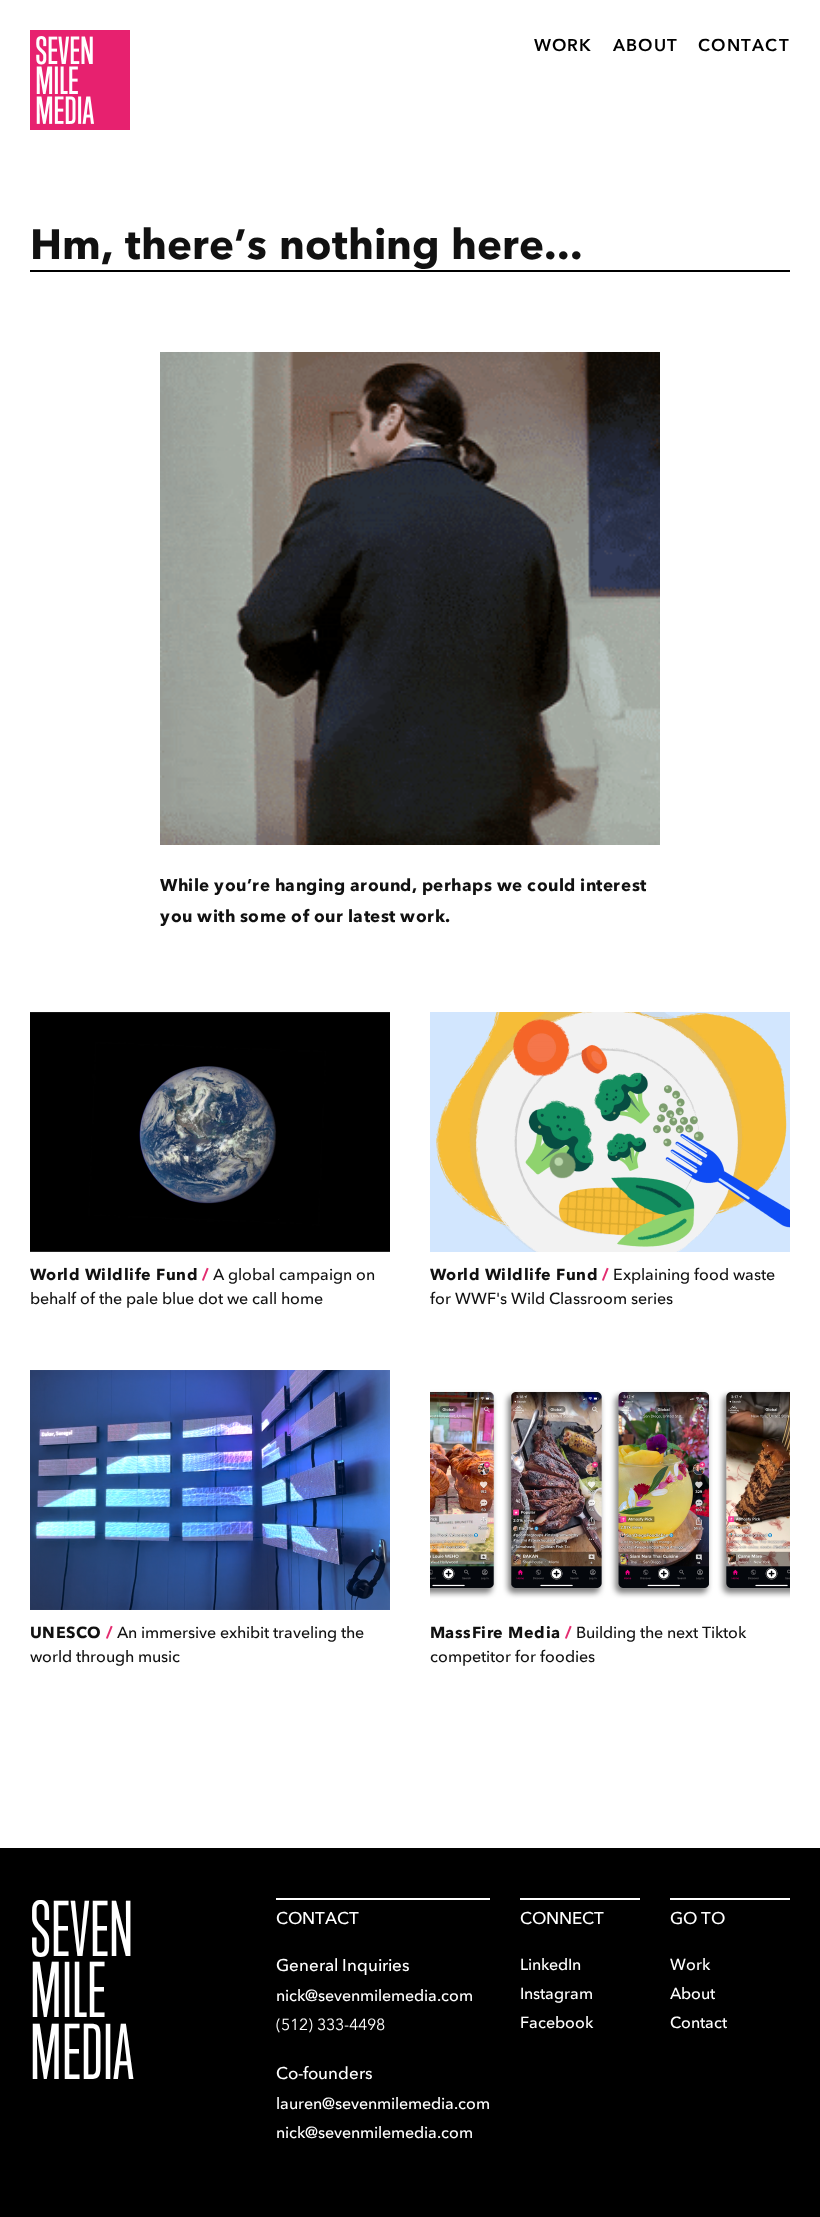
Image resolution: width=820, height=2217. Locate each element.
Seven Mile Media (82, 1990)
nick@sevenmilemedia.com (374, 1995)
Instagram (556, 1993)
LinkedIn (550, 1964)
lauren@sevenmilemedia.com (383, 2103)
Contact (744, 45)
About (645, 45)
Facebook (556, 2022)
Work (563, 45)
